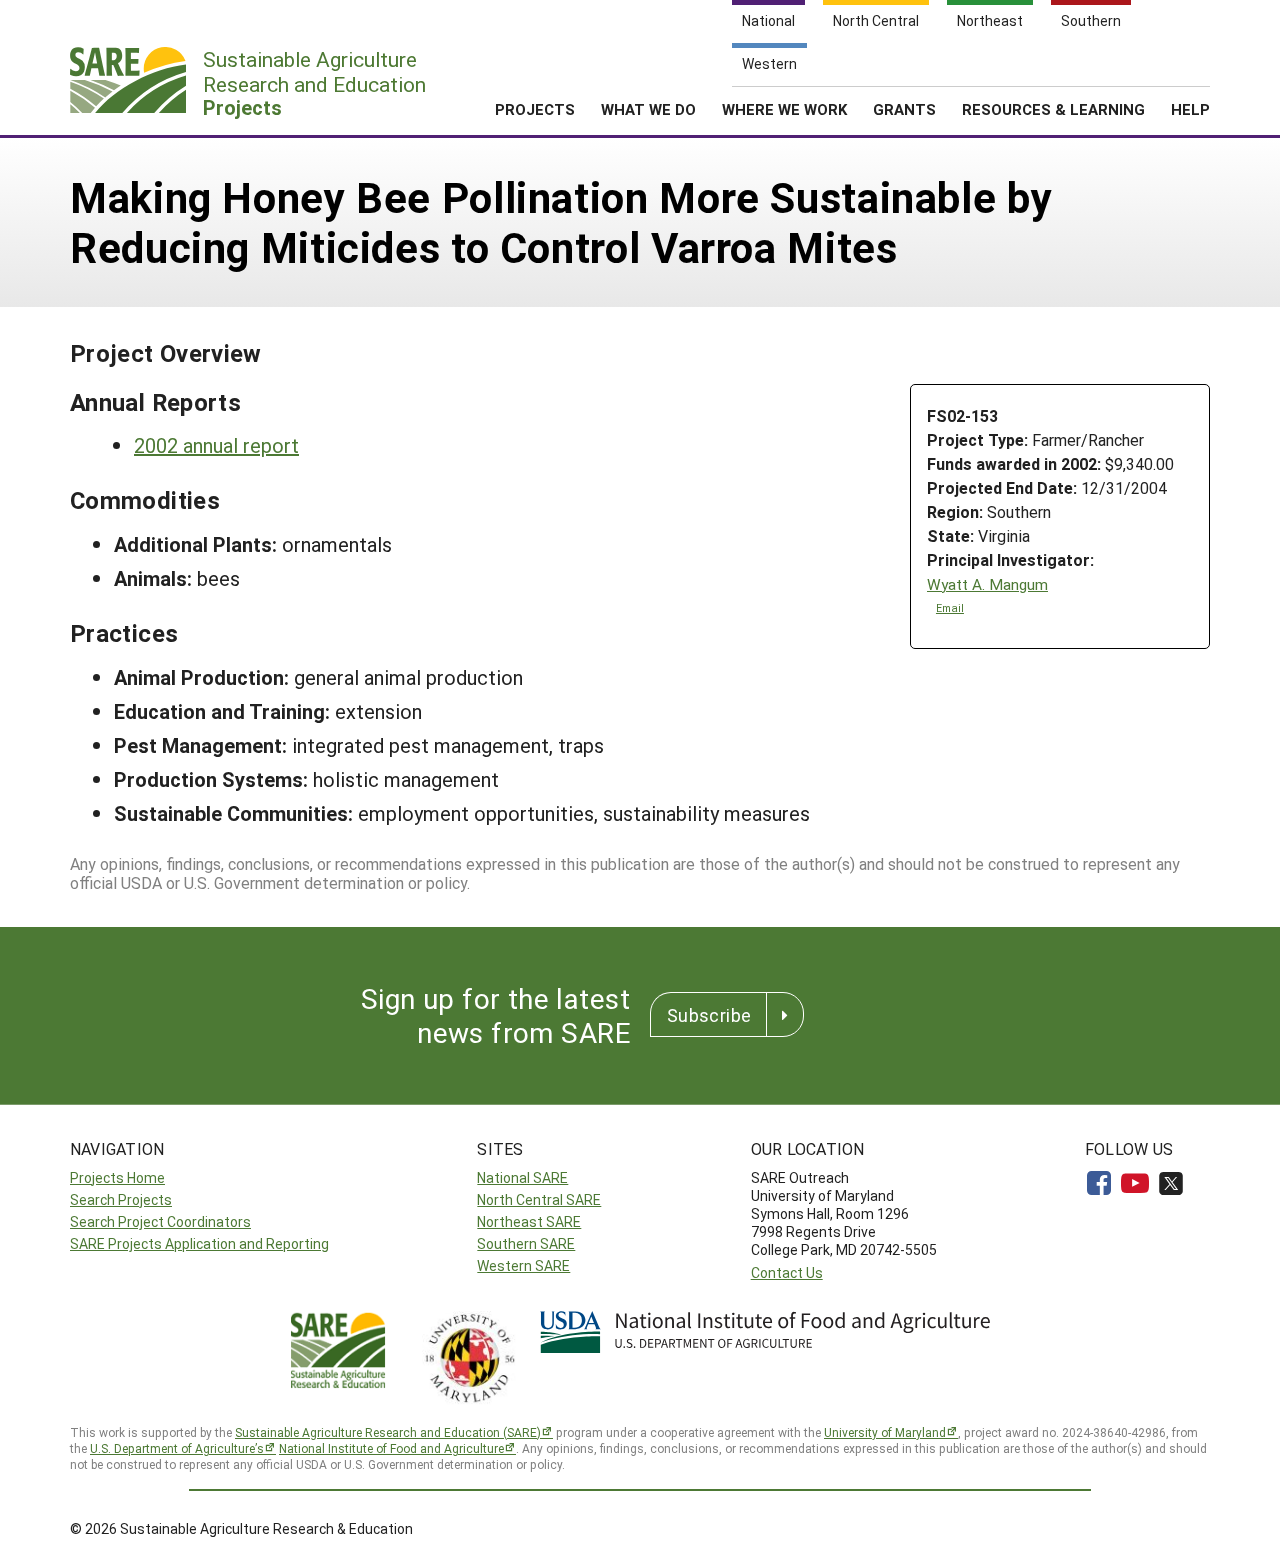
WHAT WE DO (648, 109)
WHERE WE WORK (784, 109)
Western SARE (523, 1265)
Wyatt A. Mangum (987, 584)
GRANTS (904, 109)
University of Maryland (885, 1432)
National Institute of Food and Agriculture (391, 1448)
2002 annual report (216, 445)
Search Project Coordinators (160, 1221)
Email (950, 608)
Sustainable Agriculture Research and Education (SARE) (388, 1432)
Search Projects (121, 1199)
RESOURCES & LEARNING (1053, 109)
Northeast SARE (529, 1221)
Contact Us (787, 1272)
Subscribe (709, 1015)
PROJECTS (535, 109)
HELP (1190, 109)
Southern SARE (526, 1243)
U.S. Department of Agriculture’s (177, 1448)
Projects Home (117, 1177)
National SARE (522, 1177)
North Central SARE (539, 1199)
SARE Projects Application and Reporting (199, 1243)
